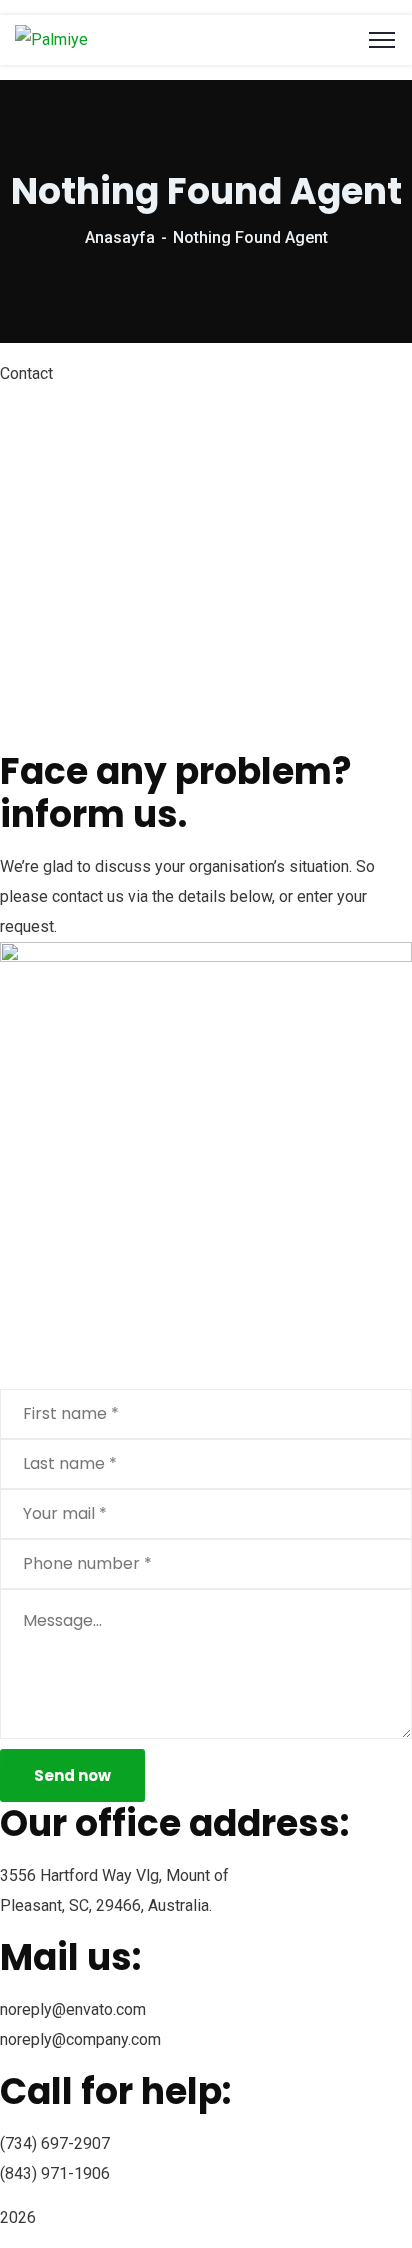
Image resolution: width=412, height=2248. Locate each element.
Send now (72, 1775)
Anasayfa (120, 237)
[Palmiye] (51, 39)
